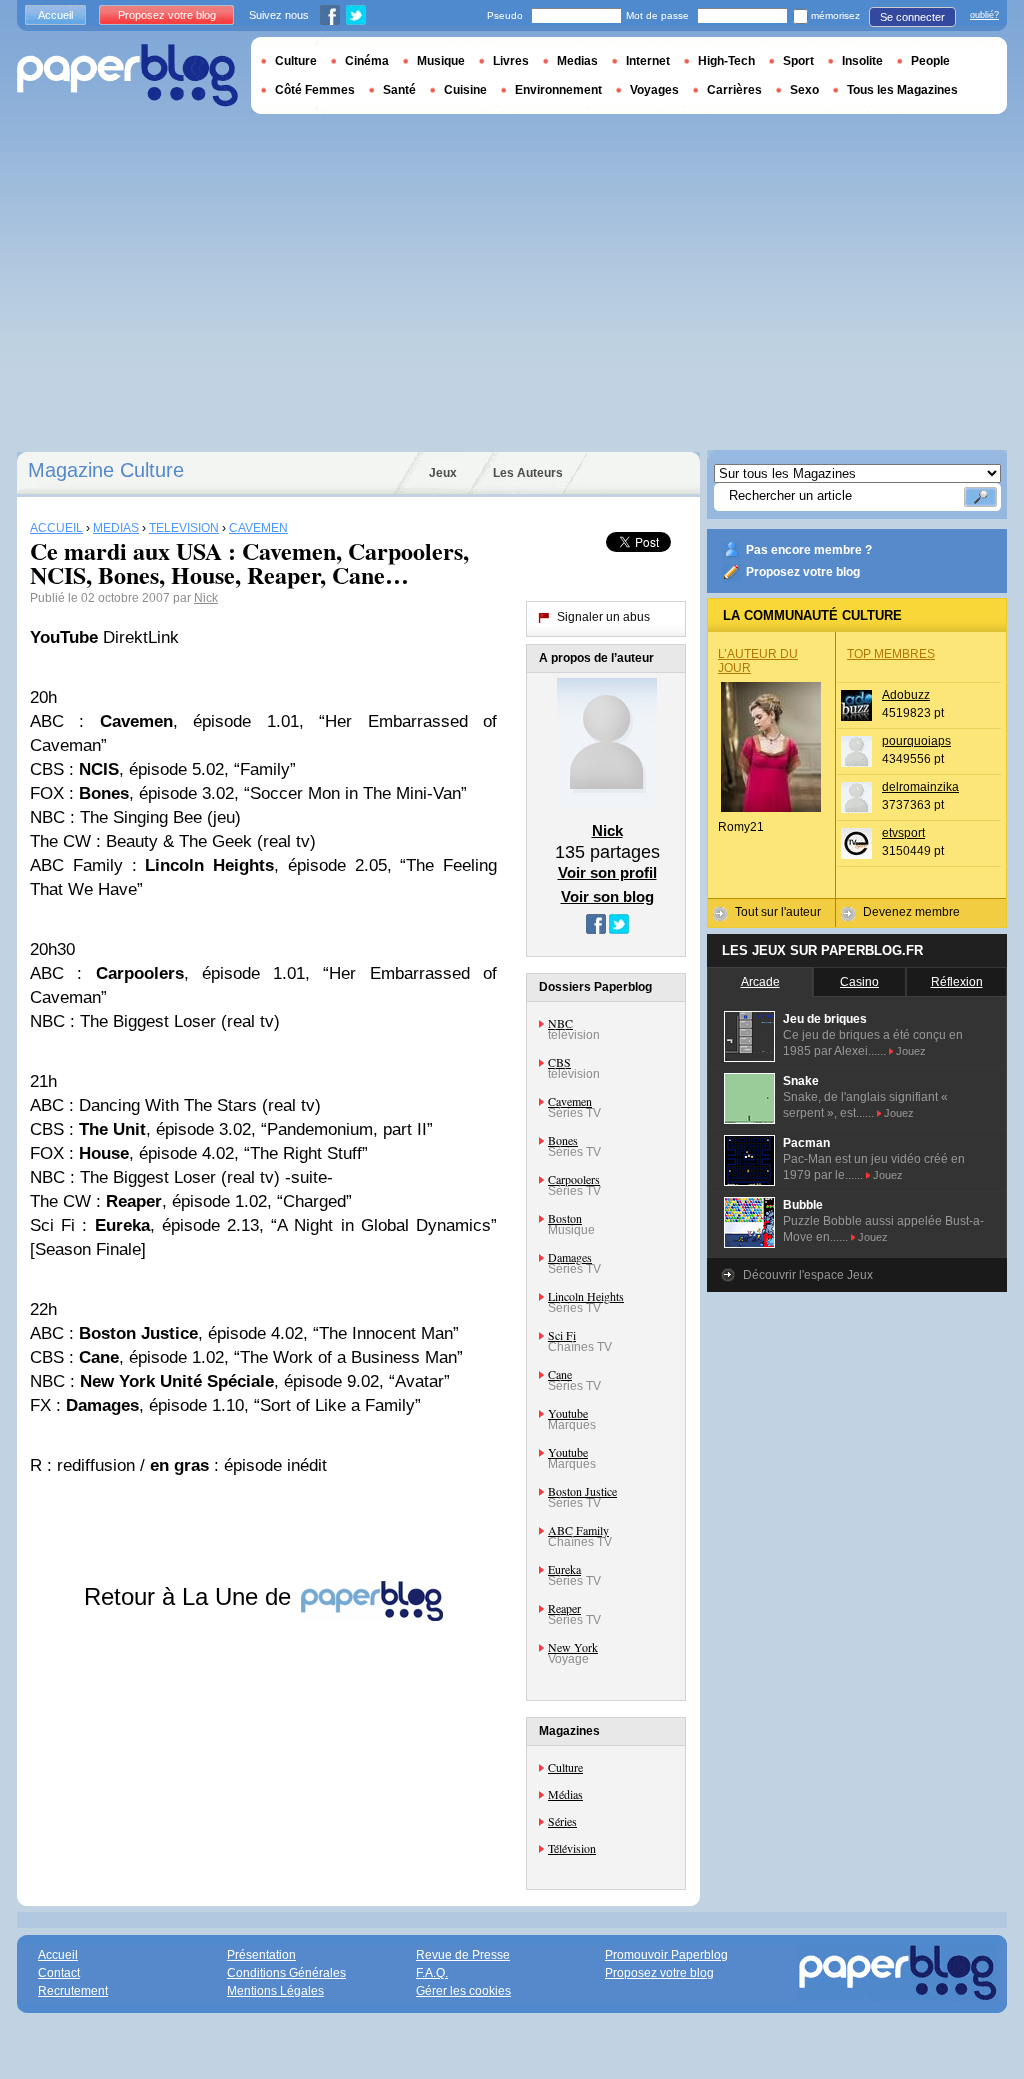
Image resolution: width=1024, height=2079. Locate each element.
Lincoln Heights (586, 1296)
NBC (560, 1023)
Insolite (862, 61)
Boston (565, 1218)
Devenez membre (911, 912)
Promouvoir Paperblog (666, 1955)
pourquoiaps (916, 741)
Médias (565, 1794)
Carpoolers (574, 1179)
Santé (399, 90)
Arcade (760, 982)
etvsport (903, 833)
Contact (59, 1973)
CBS (559, 1062)
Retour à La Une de (191, 1596)
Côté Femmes (315, 90)
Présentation (261, 1955)
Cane (560, 1374)
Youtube (568, 1413)
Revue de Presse (463, 1955)
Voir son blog (607, 896)
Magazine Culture (106, 470)
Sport (798, 61)
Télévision (572, 1848)
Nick (206, 598)
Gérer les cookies (463, 1991)
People (930, 61)
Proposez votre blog (803, 572)
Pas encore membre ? (809, 550)
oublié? (984, 15)
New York (573, 1647)
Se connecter (912, 17)
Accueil (55, 15)
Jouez (911, 1051)
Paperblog (127, 75)
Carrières (734, 90)
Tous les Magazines (902, 90)
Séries (562, 1821)
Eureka (564, 1569)
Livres (511, 61)
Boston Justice (582, 1491)
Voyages (654, 90)
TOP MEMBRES (891, 654)
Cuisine (465, 90)
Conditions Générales (286, 1973)
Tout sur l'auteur (778, 912)
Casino (859, 982)
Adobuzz (906, 695)
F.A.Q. (432, 1973)
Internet (648, 61)
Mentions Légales (275, 1991)
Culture (565, 1767)
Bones (563, 1140)
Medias (577, 61)
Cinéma (367, 61)
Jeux (443, 473)
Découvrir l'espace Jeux (808, 1275)
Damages (570, 1257)
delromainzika (920, 787)
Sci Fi (562, 1335)
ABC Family (578, 1530)
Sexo (804, 90)
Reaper (564, 1608)
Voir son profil (607, 872)
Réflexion (957, 982)
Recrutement (73, 1991)
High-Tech (726, 61)
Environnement (558, 90)
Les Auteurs (528, 473)
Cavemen (570, 1101)
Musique (441, 61)
